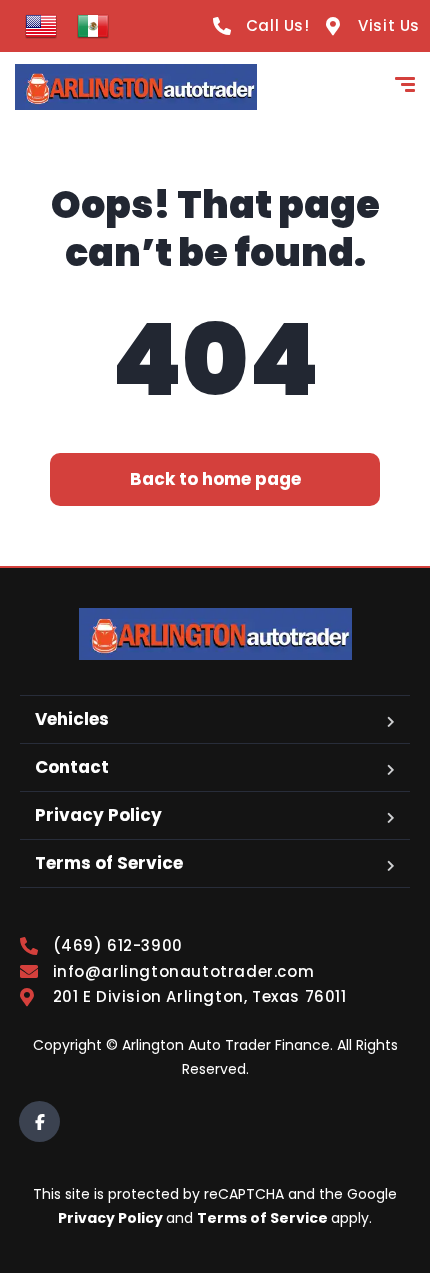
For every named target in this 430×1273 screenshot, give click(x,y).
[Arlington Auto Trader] (136, 87)
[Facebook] (39, 1121)
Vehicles (72, 719)
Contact (72, 767)
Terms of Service (109, 863)
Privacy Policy (98, 815)
